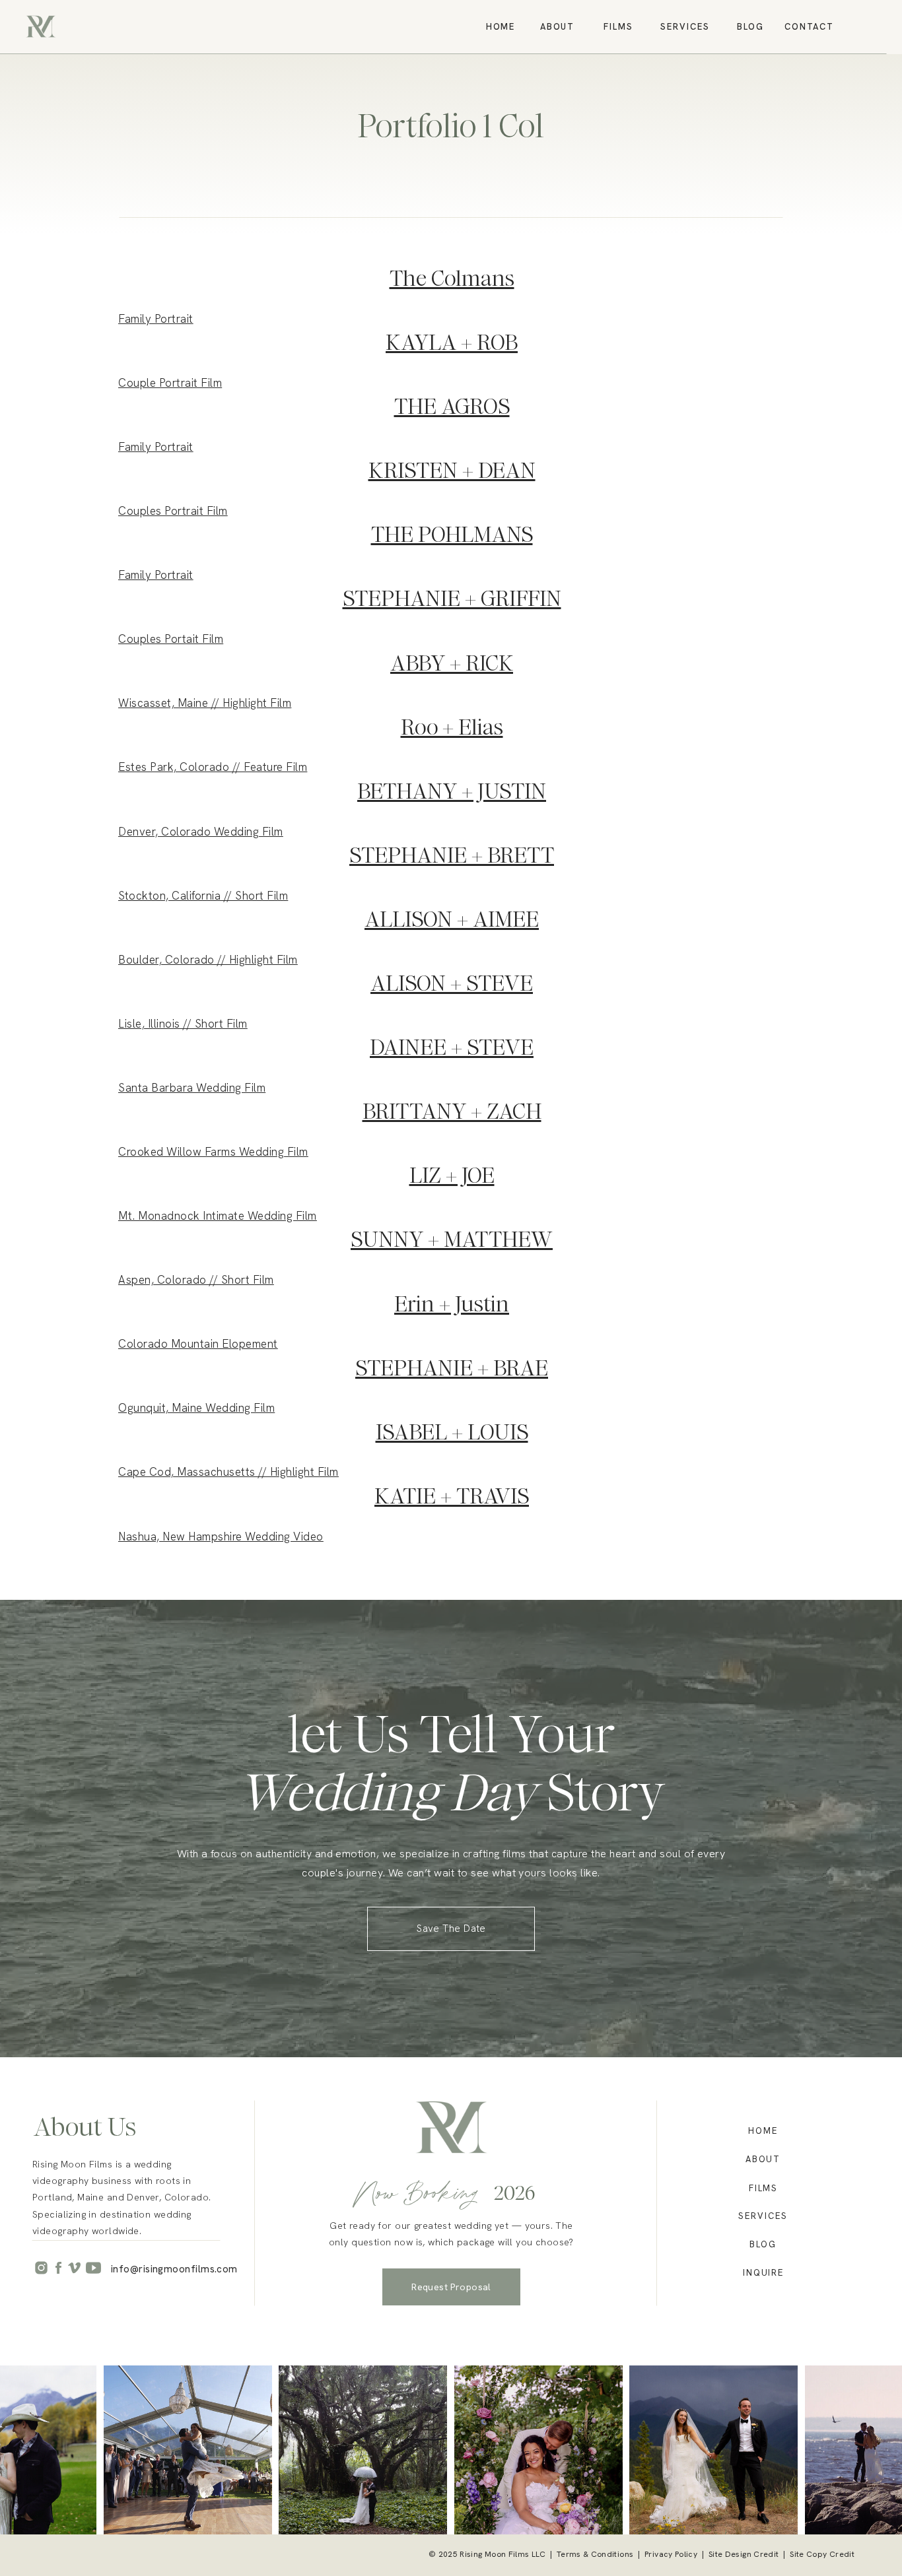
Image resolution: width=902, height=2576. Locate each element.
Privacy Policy (671, 2554)
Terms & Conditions (595, 2554)
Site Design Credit (744, 2554)
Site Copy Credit (822, 2554)
